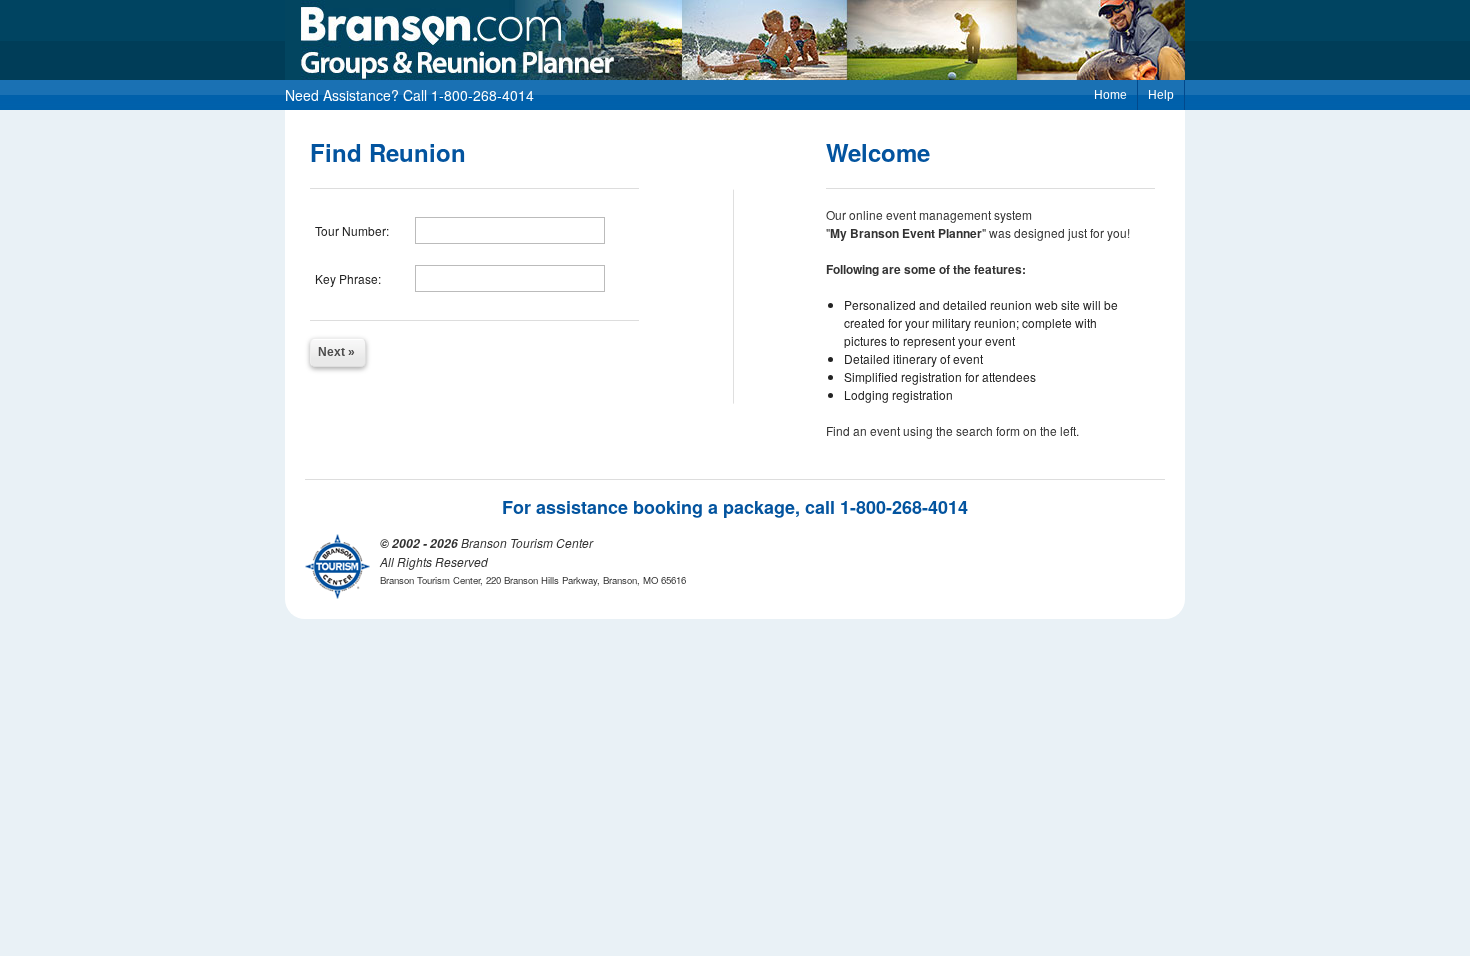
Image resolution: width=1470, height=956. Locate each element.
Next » (336, 352)
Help (1161, 95)
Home (1110, 95)
